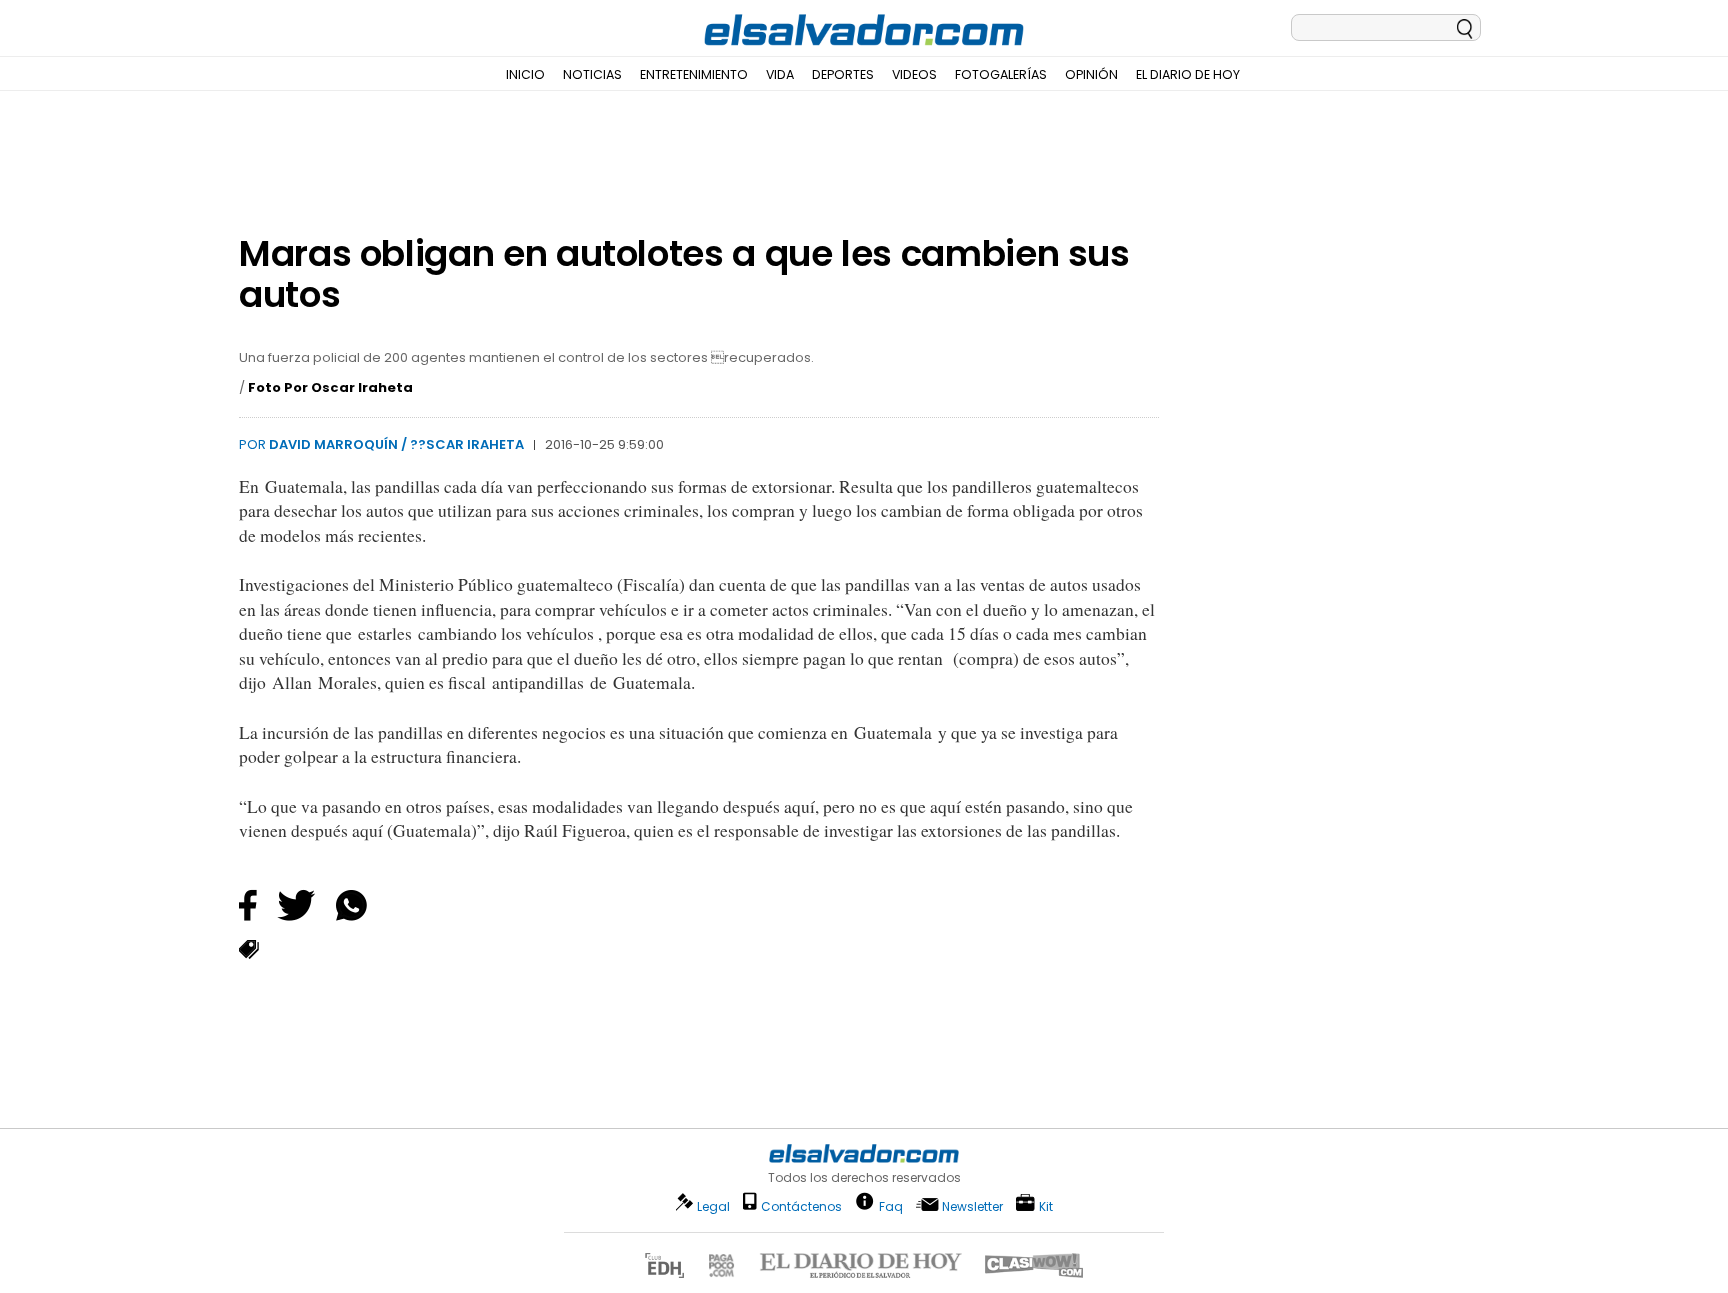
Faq (891, 1205)
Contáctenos (801, 1206)
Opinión (1091, 74)
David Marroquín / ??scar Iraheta (396, 444)
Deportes (843, 74)
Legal (713, 1206)
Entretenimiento (694, 74)
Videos (914, 74)
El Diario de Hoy (1188, 74)
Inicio (525, 74)
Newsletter (972, 1206)
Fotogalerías (1001, 74)
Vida (780, 74)
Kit (1046, 1205)
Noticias (592, 74)
